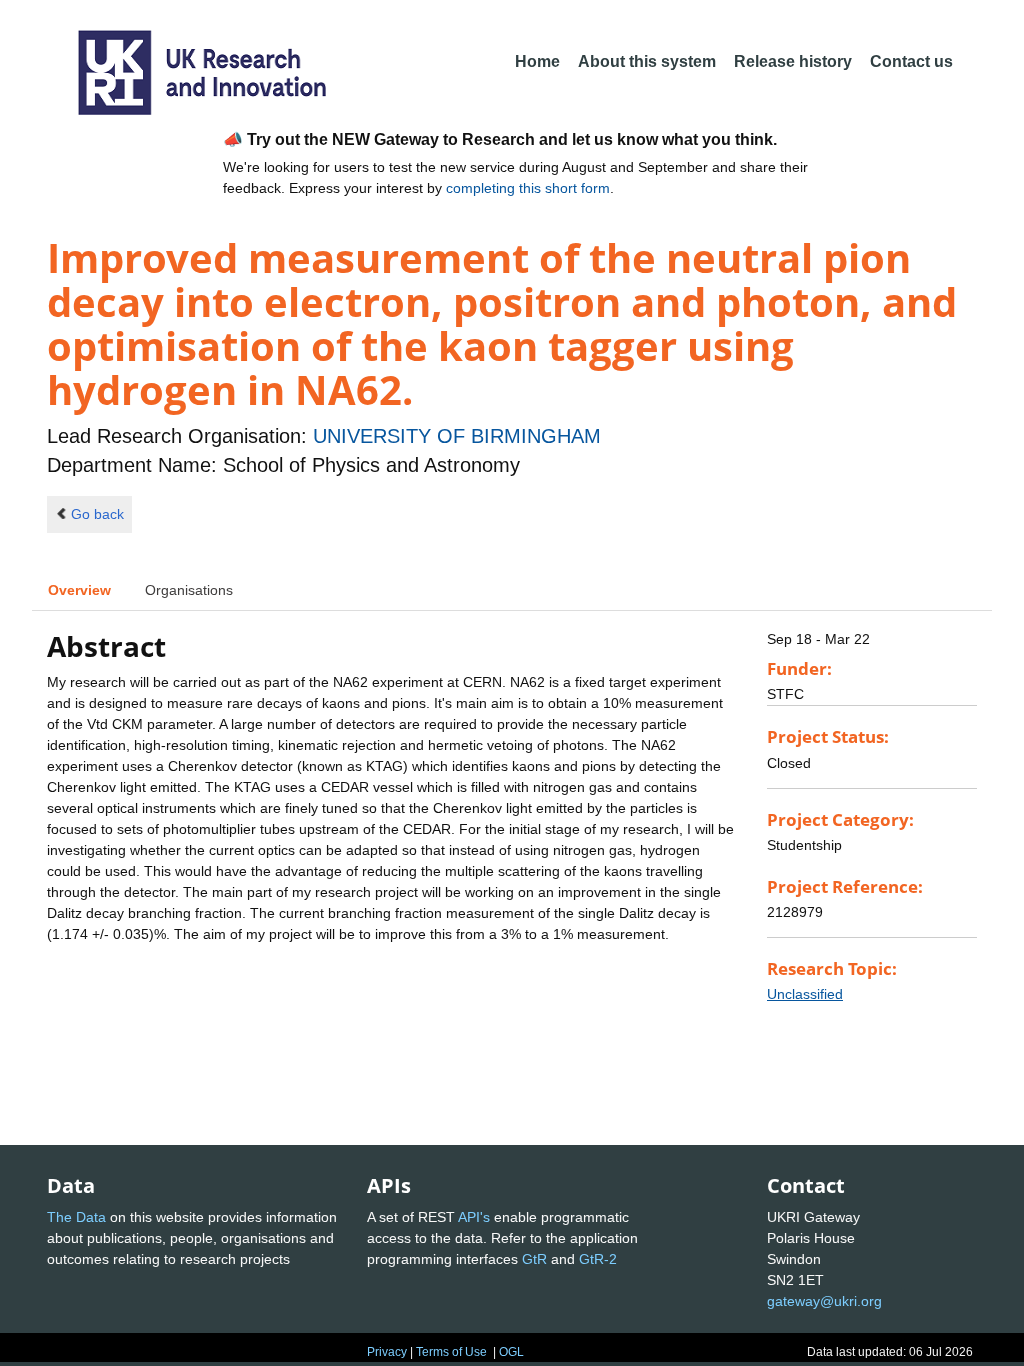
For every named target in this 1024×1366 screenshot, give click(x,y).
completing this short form (528, 188)
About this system (647, 61)
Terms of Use (451, 1352)
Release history (793, 61)
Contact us (911, 61)
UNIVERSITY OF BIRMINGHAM (457, 436)
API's (474, 1217)
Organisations (189, 590)
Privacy (387, 1352)
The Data (76, 1217)
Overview (79, 590)
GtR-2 (598, 1259)
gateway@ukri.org (824, 1301)
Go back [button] (97, 514)
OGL (511, 1352)
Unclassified (805, 994)
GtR (534, 1259)
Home (537, 61)
